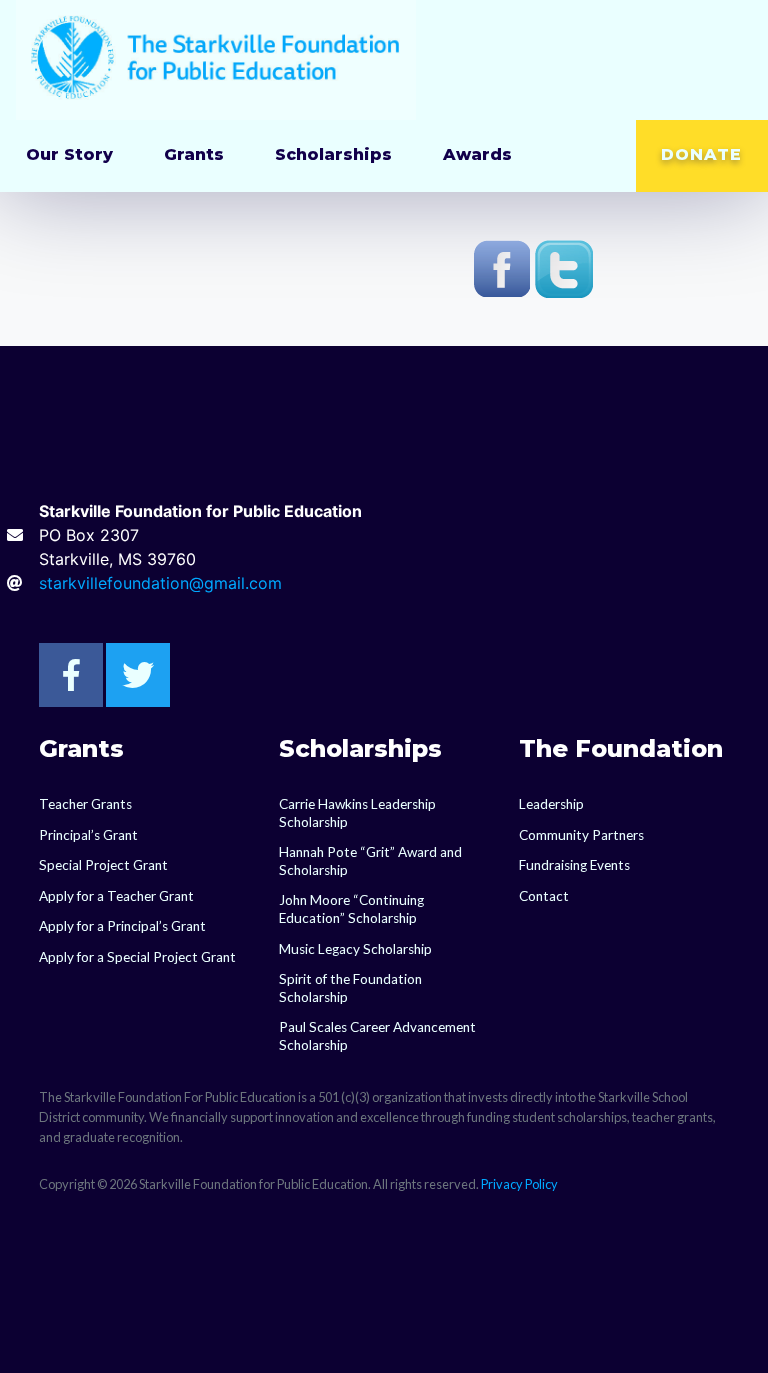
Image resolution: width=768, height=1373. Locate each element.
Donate (701, 154)
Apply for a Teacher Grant (116, 896)
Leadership (551, 804)
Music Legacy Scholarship (355, 949)
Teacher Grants (85, 804)
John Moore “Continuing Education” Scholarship (351, 909)
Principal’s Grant (88, 835)
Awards (477, 154)
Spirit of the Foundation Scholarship (350, 988)
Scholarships (333, 154)
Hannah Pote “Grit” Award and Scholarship (370, 861)
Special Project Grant (103, 865)
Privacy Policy (519, 1184)
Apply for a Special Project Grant (137, 957)
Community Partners (581, 835)
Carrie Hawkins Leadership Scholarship (357, 813)
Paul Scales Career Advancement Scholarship (377, 1036)
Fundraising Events (574, 865)
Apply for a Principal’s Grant (122, 926)
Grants (194, 154)
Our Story (69, 154)
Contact (544, 896)
